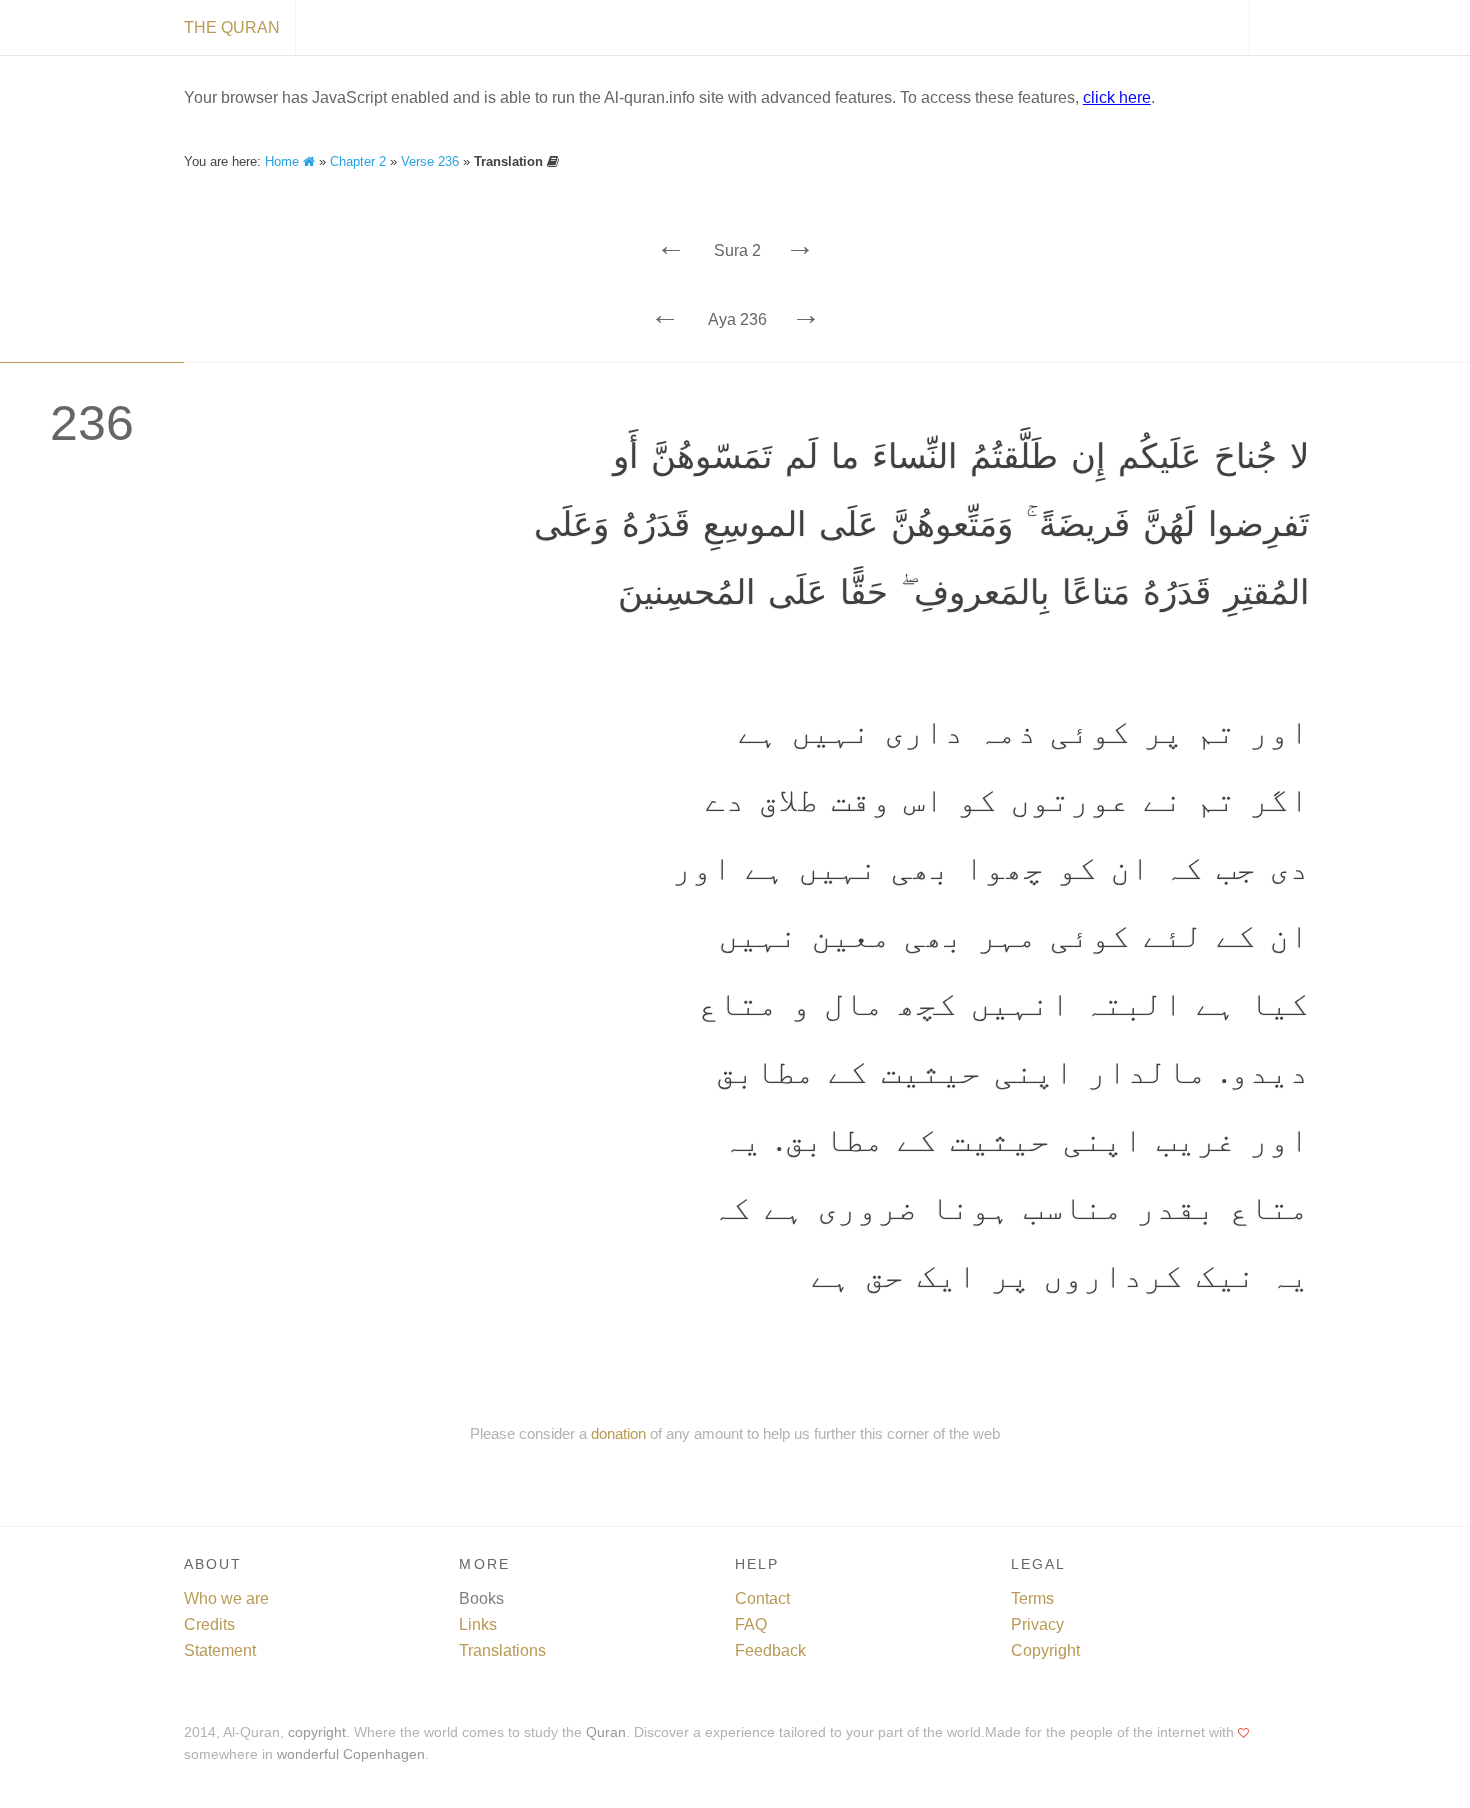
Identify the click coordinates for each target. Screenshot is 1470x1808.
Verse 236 (430, 161)
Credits (209, 1624)
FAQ (751, 1624)
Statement (220, 1650)
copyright (317, 1732)
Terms (1032, 1598)
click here (1117, 97)
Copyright (1045, 1650)
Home (284, 161)
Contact (762, 1598)
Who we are (226, 1598)
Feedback (770, 1650)
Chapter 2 (358, 161)
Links (478, 1624)
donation (618, 1433)
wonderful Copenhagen (351, 1754)
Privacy (1037, 1624)
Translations (502, 1650)
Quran (606, 1732)
